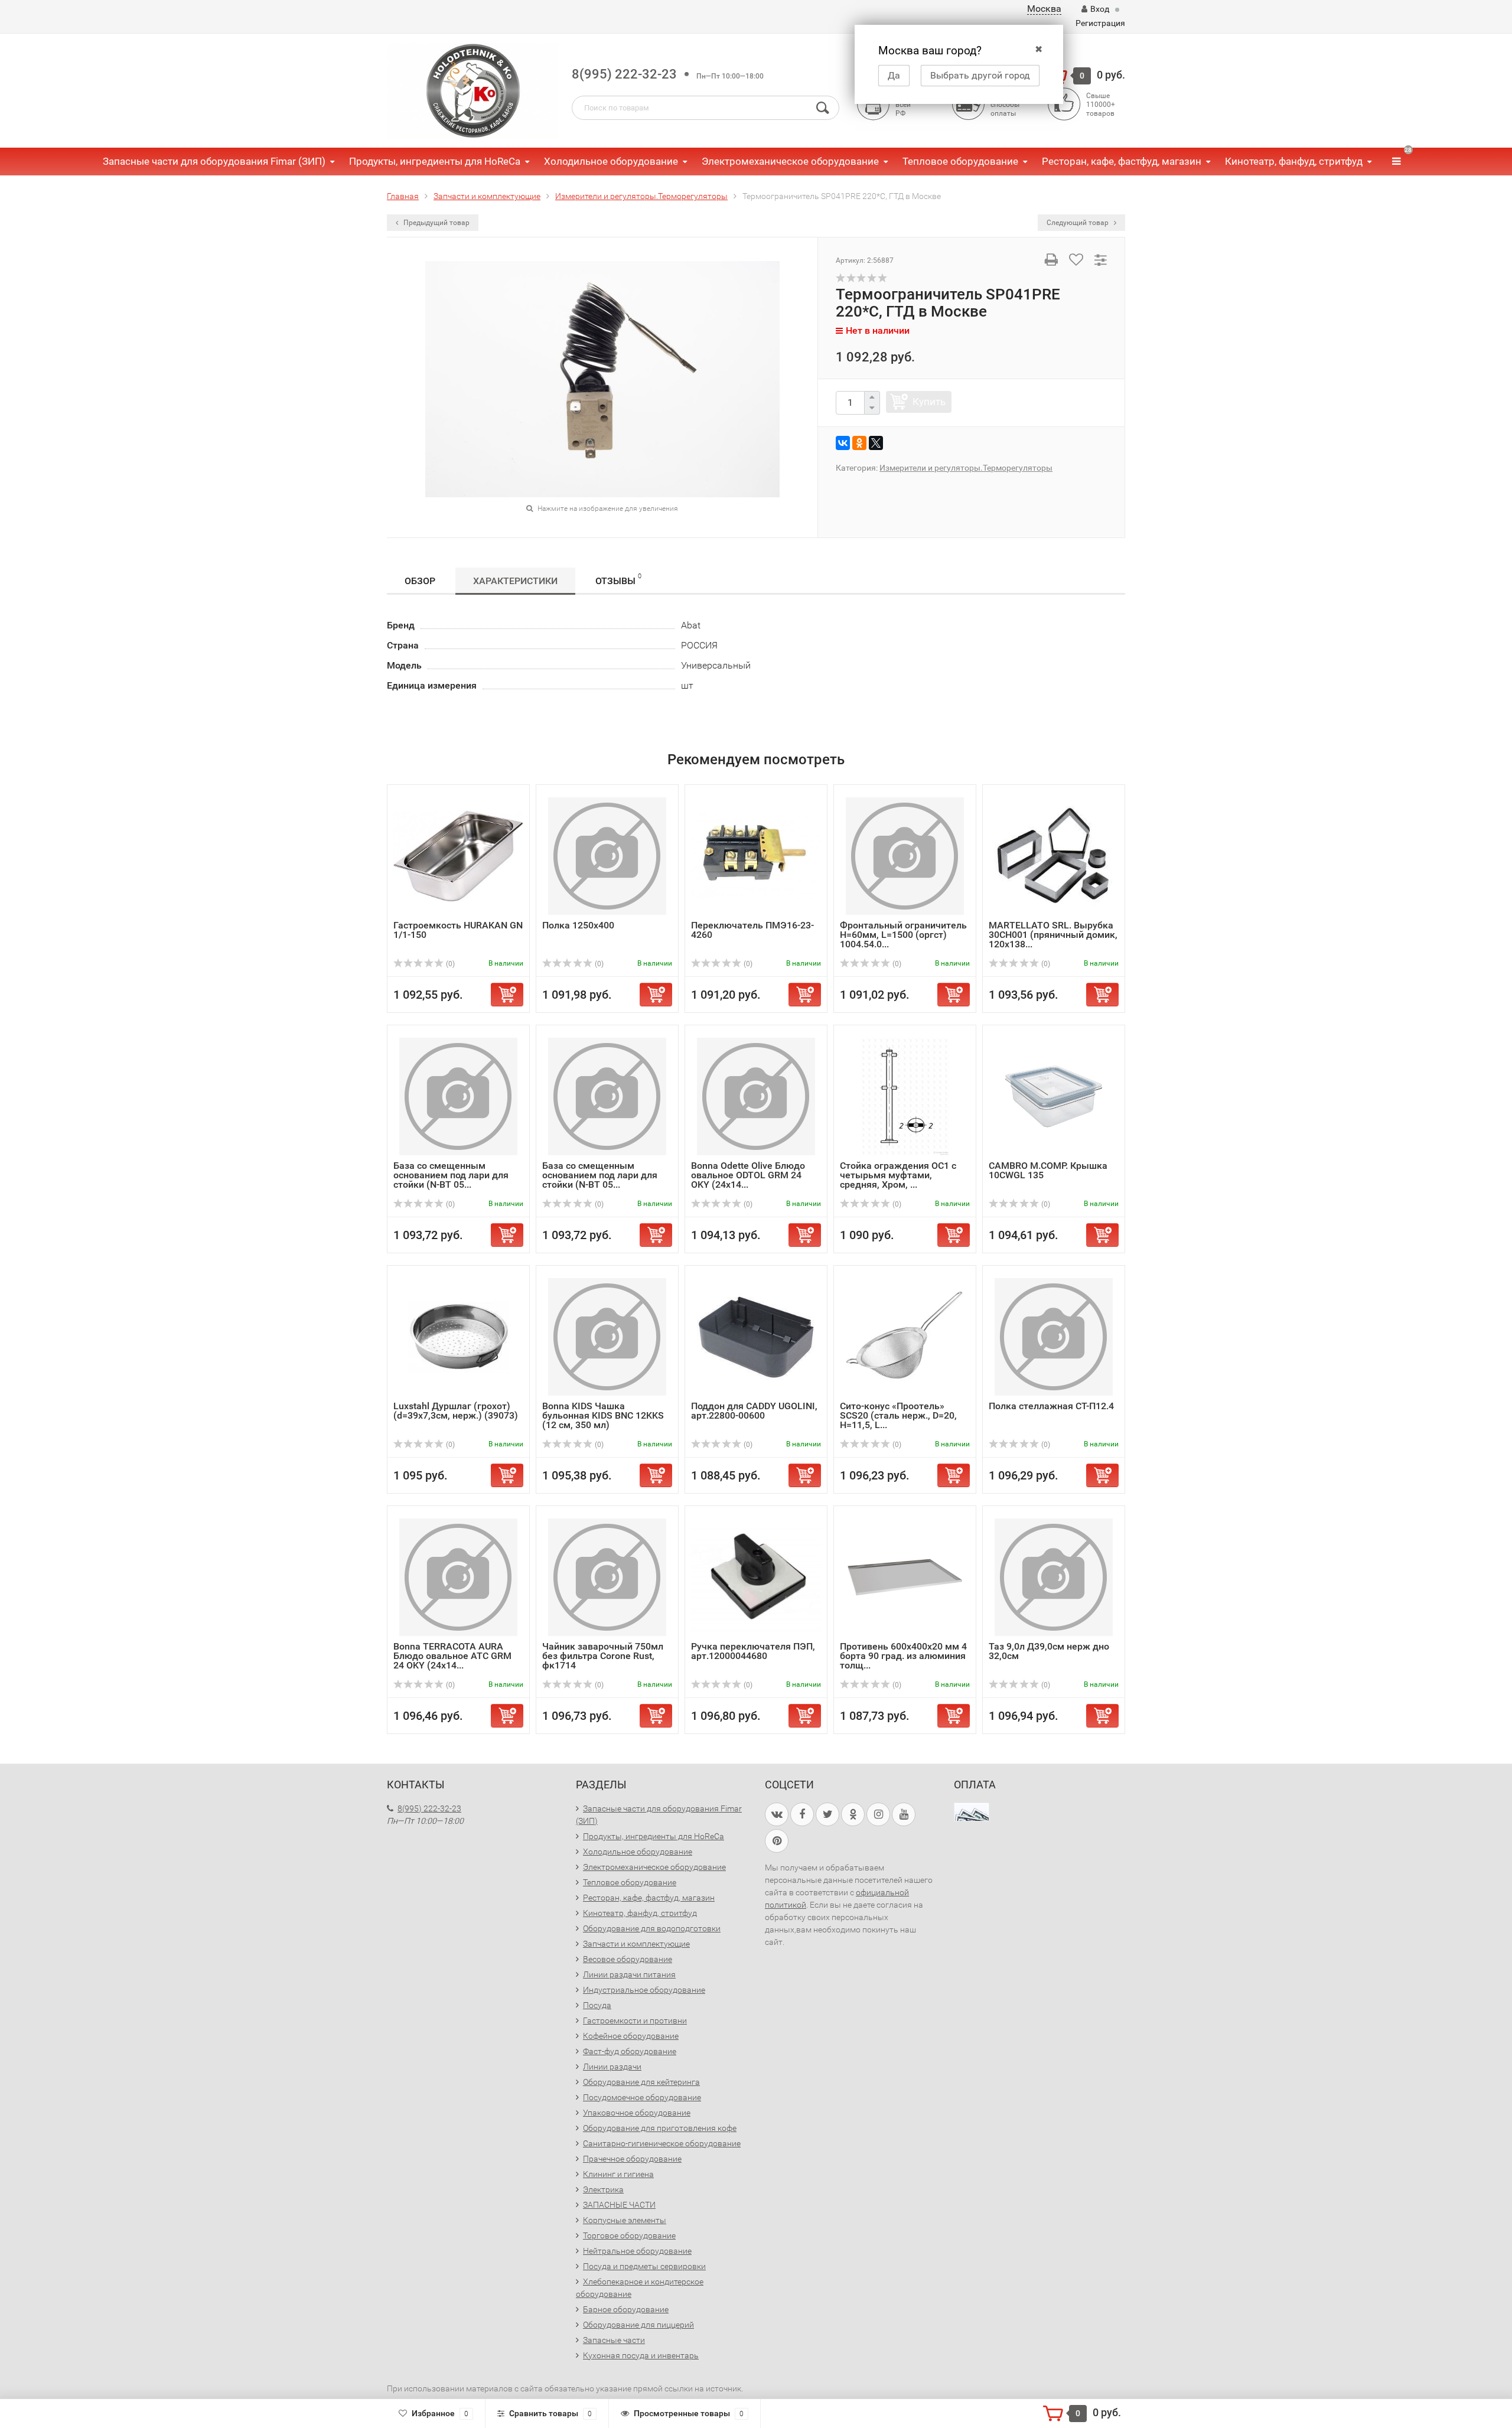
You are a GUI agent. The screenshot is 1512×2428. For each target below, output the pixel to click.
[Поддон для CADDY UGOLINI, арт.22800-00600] (756, 1336)
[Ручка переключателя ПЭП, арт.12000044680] (756, 1577)
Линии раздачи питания (629, 1974)
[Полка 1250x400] (607, 855)
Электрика (603, 2189)
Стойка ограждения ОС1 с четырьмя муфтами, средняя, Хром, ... (898, 1175)
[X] (876, 443)
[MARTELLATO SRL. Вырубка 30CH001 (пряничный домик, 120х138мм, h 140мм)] (1054, 855)
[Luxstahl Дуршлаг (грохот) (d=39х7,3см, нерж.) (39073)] (458, 1336)
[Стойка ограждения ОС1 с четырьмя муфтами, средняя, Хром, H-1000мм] (905, 1096)
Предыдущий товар (436, 223)
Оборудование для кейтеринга (641, 2082)
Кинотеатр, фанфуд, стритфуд (1294, 161)
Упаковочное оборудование (637, 2113)
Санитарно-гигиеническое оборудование (662, 2143)
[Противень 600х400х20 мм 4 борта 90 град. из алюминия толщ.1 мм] (905, 1577)
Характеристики (515, 581)
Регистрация (1100, 23)
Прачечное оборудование (632, 2159)
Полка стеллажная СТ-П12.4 (1051, 1406)
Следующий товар (1078, 223)
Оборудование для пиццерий (638, 2325)
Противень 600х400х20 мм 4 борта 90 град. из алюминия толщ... (903, 1656)
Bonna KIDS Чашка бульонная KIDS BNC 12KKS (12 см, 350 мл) (603, 1415)
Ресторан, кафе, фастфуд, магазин (1122, 161)
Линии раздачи (612, 2067)
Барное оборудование (626, 2309)
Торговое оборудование (629, 2235)
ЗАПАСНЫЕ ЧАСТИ (619, 2205)
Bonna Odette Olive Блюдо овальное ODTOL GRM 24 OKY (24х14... (748, 1175)
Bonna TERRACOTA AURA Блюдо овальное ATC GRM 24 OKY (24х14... (452, 1656)
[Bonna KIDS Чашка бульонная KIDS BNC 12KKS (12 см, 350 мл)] (607, 1336)
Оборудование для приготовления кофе (660, 2128)
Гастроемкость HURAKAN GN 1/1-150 (458, 930)
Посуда (597, 2005)
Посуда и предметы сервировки (644, 2266)
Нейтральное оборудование (637, 2251)
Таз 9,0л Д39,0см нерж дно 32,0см (1049, 1651)
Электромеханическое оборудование (790, 161)
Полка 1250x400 (578, 925)
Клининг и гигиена (618, 2174)
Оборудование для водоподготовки (652, 1928)
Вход (1100, 9)
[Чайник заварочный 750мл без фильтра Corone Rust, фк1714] (607, 1577)
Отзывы (618, 579)
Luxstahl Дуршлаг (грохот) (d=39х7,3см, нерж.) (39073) (456, 1411)
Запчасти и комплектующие (636, 1944)
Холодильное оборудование (611, 161)
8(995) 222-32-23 (624, 74)
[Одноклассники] (859, 443)
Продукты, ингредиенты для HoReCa (435, 161)
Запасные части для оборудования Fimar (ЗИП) (214, 161)
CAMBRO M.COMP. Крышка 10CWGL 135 (1048, 1170)
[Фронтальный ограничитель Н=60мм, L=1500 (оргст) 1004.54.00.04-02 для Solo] (905, 855)
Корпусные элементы (625, 2220)
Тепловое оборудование (960, 161)
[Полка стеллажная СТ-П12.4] (1054, 1336)
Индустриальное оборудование (644, 1990)
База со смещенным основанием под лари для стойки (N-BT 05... (451, 1175)
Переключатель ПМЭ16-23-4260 (752, 930)
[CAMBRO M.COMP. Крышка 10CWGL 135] (1054, 1096)
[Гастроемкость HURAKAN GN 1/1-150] (458, 855)
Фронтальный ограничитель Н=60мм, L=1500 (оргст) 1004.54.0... (903, 935)
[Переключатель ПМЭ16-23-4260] (756, 855)
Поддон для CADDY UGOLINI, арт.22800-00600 (754, 1411)
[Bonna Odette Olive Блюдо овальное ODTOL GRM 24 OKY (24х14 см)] (756, 1096)
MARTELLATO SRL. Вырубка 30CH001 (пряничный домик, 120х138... (1053, 935)
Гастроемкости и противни (635, 2020)
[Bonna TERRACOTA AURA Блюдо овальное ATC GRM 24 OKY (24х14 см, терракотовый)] (458, 1577)
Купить (929, 402)
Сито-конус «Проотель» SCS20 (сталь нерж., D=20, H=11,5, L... (898, 1415)
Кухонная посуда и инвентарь (641, 2355)
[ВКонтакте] (843, 443)
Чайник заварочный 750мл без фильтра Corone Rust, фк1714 (603, 1656)
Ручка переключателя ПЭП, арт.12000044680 (753, 1651)
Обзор (420, 581)
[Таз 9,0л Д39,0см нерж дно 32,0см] (1054, 1577)
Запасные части (614, 2340)
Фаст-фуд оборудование (630, 2051)
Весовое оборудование (628, 1959)
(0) (449, 964)
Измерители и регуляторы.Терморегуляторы (966, 468)
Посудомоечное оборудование (642, 2097)
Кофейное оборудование (631, 2036)
